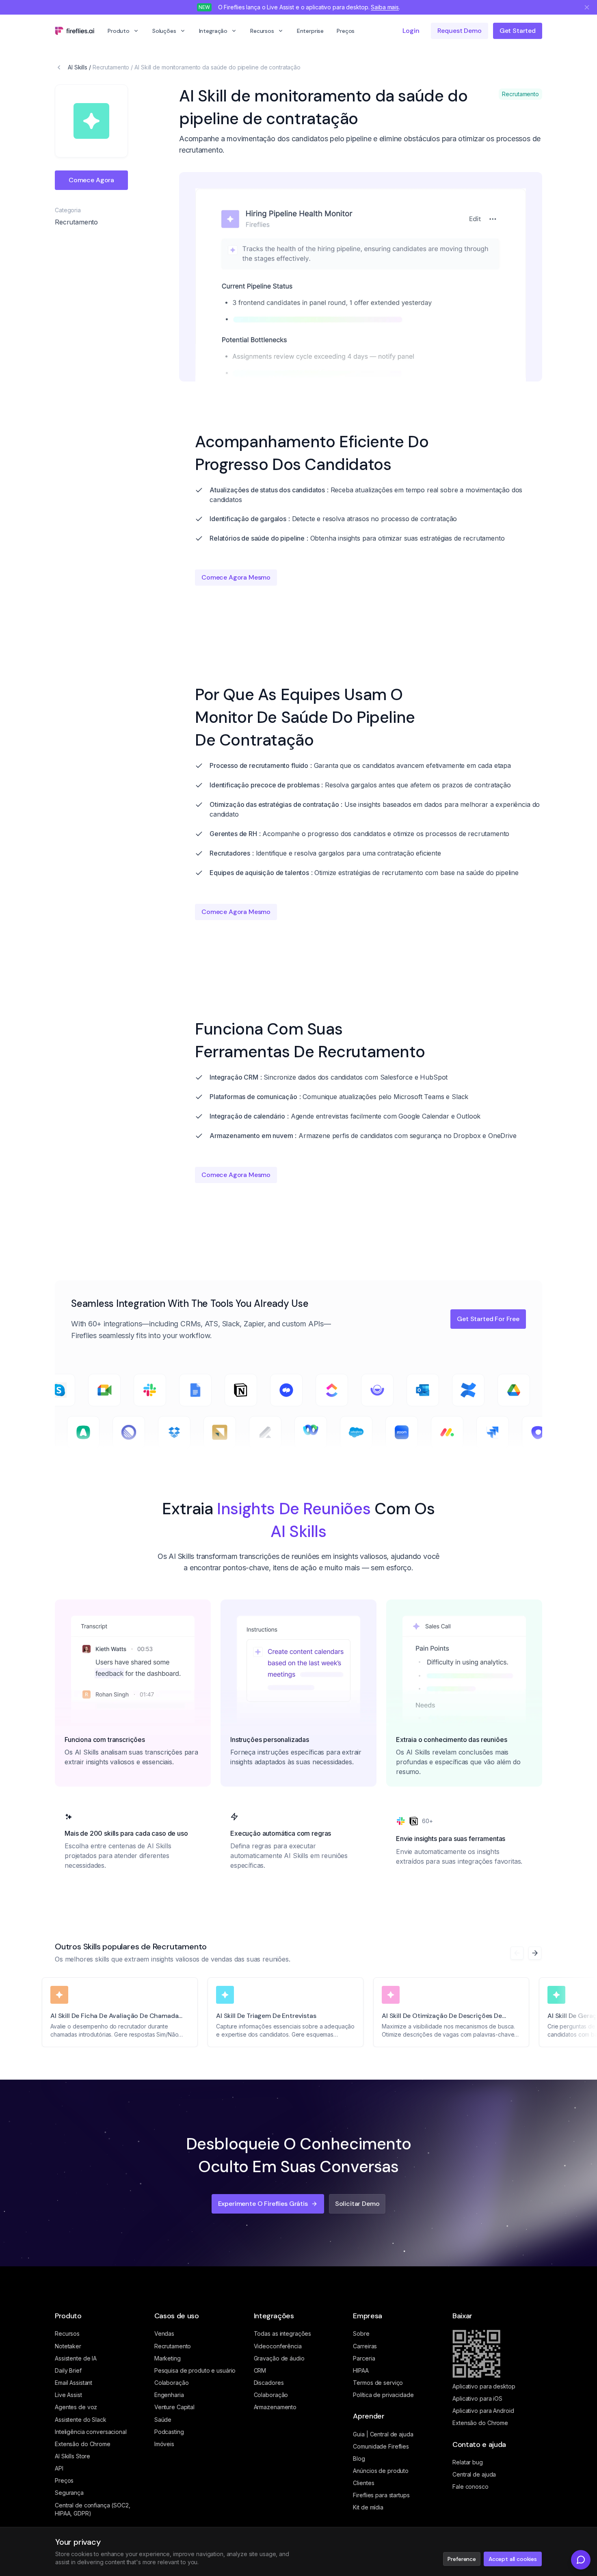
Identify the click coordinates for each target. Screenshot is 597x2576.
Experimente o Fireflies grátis (263, 2204)
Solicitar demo (357, 2204)
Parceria (364, 2358)
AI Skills (78, 67)
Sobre (361, 2333)
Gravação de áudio (279, 2358)
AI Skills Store (72, 2456)
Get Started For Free (488, 1319)
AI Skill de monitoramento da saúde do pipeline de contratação (217, 67)
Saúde (163, 2420)
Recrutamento (111, 67)
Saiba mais (385, 7)
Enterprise (310, 31)
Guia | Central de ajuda (383, 2434)
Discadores (269, 2383)
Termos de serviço (378, 2383)
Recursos (262, 31)
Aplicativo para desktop (484, 2386)
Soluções (164, 31)
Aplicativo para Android (483, 2411)
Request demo (460, 31)
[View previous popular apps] (517, 1953)
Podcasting (169, 2432)
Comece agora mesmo (236, 577)
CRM (260, 2370)
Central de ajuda (474, 2474)
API (59, 2468)
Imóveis (164, 2444)
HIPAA (361, 2370)
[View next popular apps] (535, 1953)
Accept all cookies (513, 2559)
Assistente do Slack (81, 2420)
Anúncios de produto (381, 2471)
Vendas (164, 2333)
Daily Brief (68, 2370)
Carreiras (365, 2346)
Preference (462, 2559)
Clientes (363, 2483)
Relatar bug (468, 2462)
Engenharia (169, 2395)
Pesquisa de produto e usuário (195, 2370)
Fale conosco (470, 2487)
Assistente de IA (76, 2358)
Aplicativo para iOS (477, 2398)
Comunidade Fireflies (381, 2446)
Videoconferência (278, 2346)
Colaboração (172, 2383)
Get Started (518, 31)
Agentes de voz (76, 2407)
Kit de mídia (368, 2507)
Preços (346, 31)
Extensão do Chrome (83, 2444)
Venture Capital (174, 2407)
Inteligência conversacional (91, 2432)
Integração (213, 31)
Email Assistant (74, 2383)
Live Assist (68, 2395)
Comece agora (91, 180)
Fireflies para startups (381, 2495)
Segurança (69, 2493)
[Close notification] (587, 7)
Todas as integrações (283, 2333)
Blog (359, 2459)
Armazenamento (275, 2407)
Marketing (168, 2358)
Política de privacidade (383, 2395)
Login (411, 31)
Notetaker (68, 2346)
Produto (119, 31)
